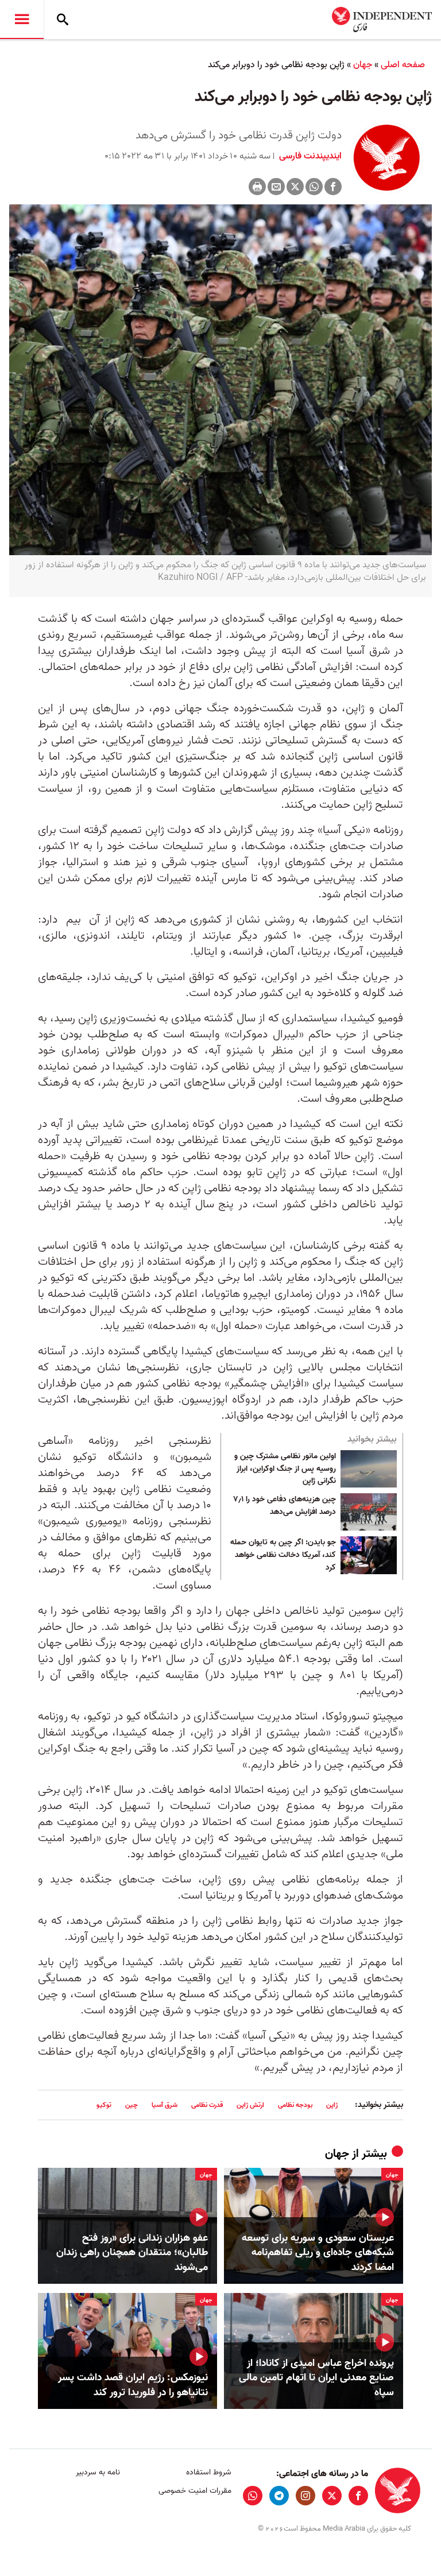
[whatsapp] (253, 2496)
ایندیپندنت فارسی (309, 156)
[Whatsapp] (314, 187)
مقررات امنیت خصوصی (195, 2491)
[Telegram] (279, 2496)
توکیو (104, 2105)
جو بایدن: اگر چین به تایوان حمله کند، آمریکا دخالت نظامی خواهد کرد (283, 1555)
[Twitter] (295, 187)
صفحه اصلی (403, 65)
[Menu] (22, 20)
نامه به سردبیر (98, 2472)
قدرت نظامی (207, 2105)
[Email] (276, 187)
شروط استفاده (208, 2472)
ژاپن (332, 2105)
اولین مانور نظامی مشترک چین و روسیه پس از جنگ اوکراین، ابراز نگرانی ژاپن (285, 1469)
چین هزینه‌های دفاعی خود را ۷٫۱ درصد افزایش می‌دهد (285, 1506)
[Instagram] (305, 2496)
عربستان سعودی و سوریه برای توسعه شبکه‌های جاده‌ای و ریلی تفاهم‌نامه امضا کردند (318, 2253)
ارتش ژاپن (250, 2105)
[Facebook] (333, 187)
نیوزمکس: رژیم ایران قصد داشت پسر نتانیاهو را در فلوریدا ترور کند (133, 2385)
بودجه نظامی (295, 2105)
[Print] (257, 187)
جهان (363, 65)
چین (131, 2105)
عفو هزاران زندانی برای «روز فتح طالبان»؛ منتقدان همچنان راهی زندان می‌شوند (132, 2253)
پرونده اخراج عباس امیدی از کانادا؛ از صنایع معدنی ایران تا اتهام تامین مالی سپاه (316, 2378)
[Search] (63, 20)
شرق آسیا (165, 2105)
